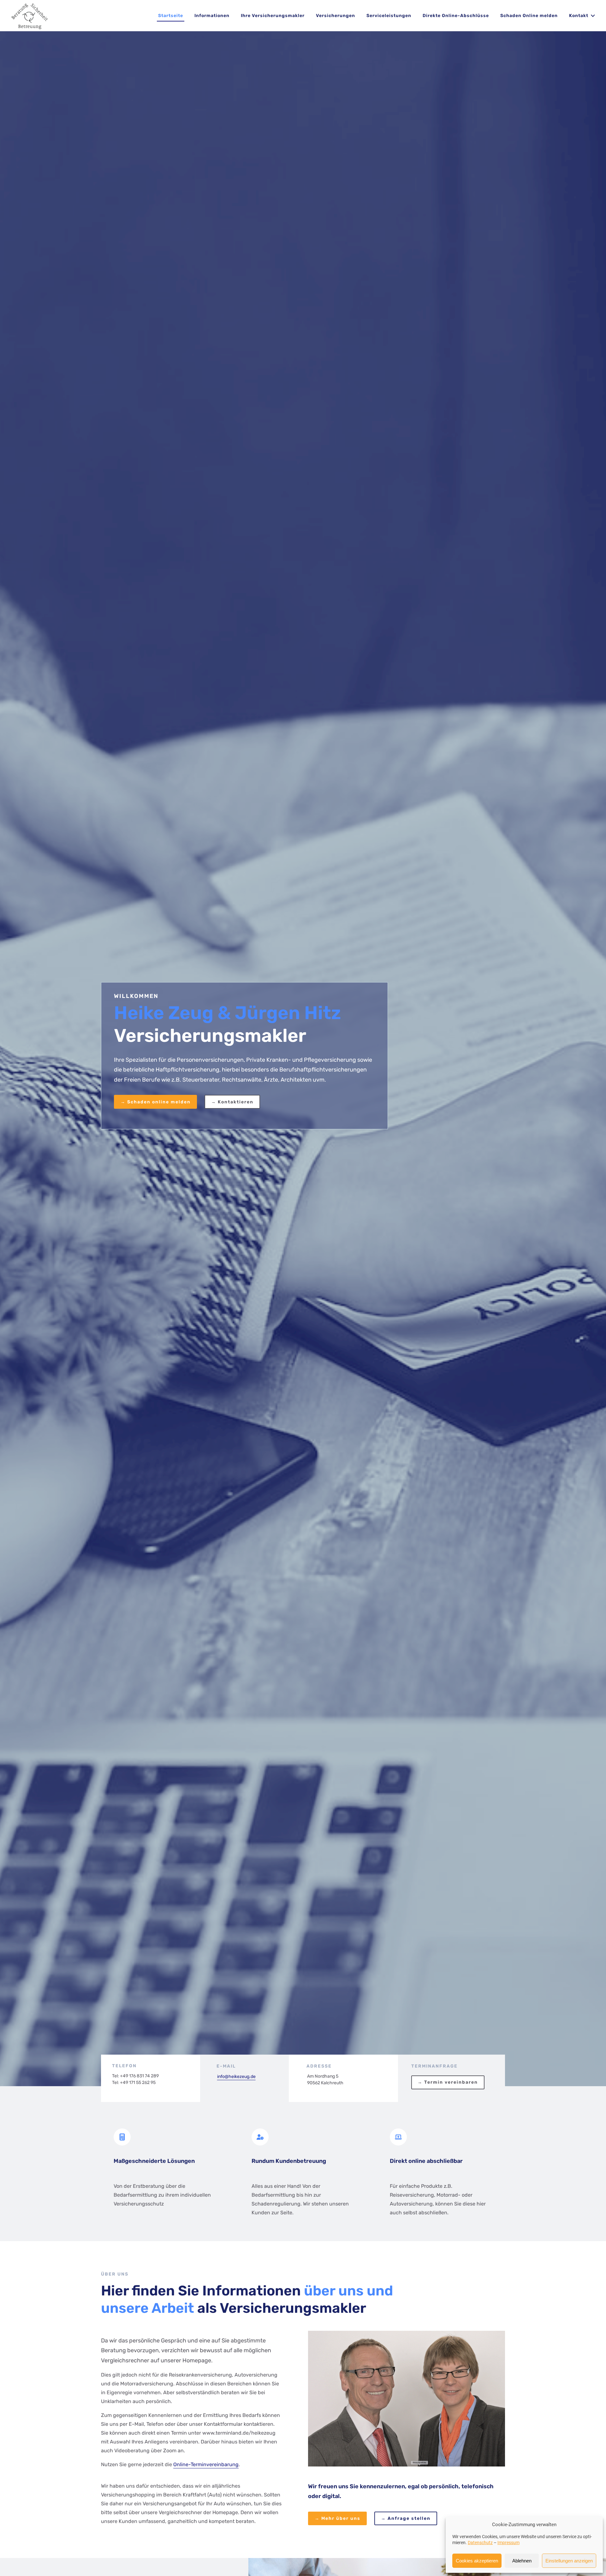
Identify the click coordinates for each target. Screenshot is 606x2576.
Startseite (171, 16)
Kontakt (579, 16)
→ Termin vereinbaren (448, 2082)
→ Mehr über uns (338, 2518)
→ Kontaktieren (232, 1102)
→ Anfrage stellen (406, 2518)
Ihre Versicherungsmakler (273, 16)
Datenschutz (480, 2543)
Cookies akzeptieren (477, 2561)
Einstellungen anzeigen (569, 2561)
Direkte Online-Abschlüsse (456, 16)
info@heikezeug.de (236, 2077)
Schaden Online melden (529, 16)
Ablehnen (522, 2561)
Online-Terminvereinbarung (206, 2464)
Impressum (508, 2543)
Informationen (212, 16)
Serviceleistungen (389, 16)
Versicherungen (336, 16)
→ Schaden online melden (156, 1102)
